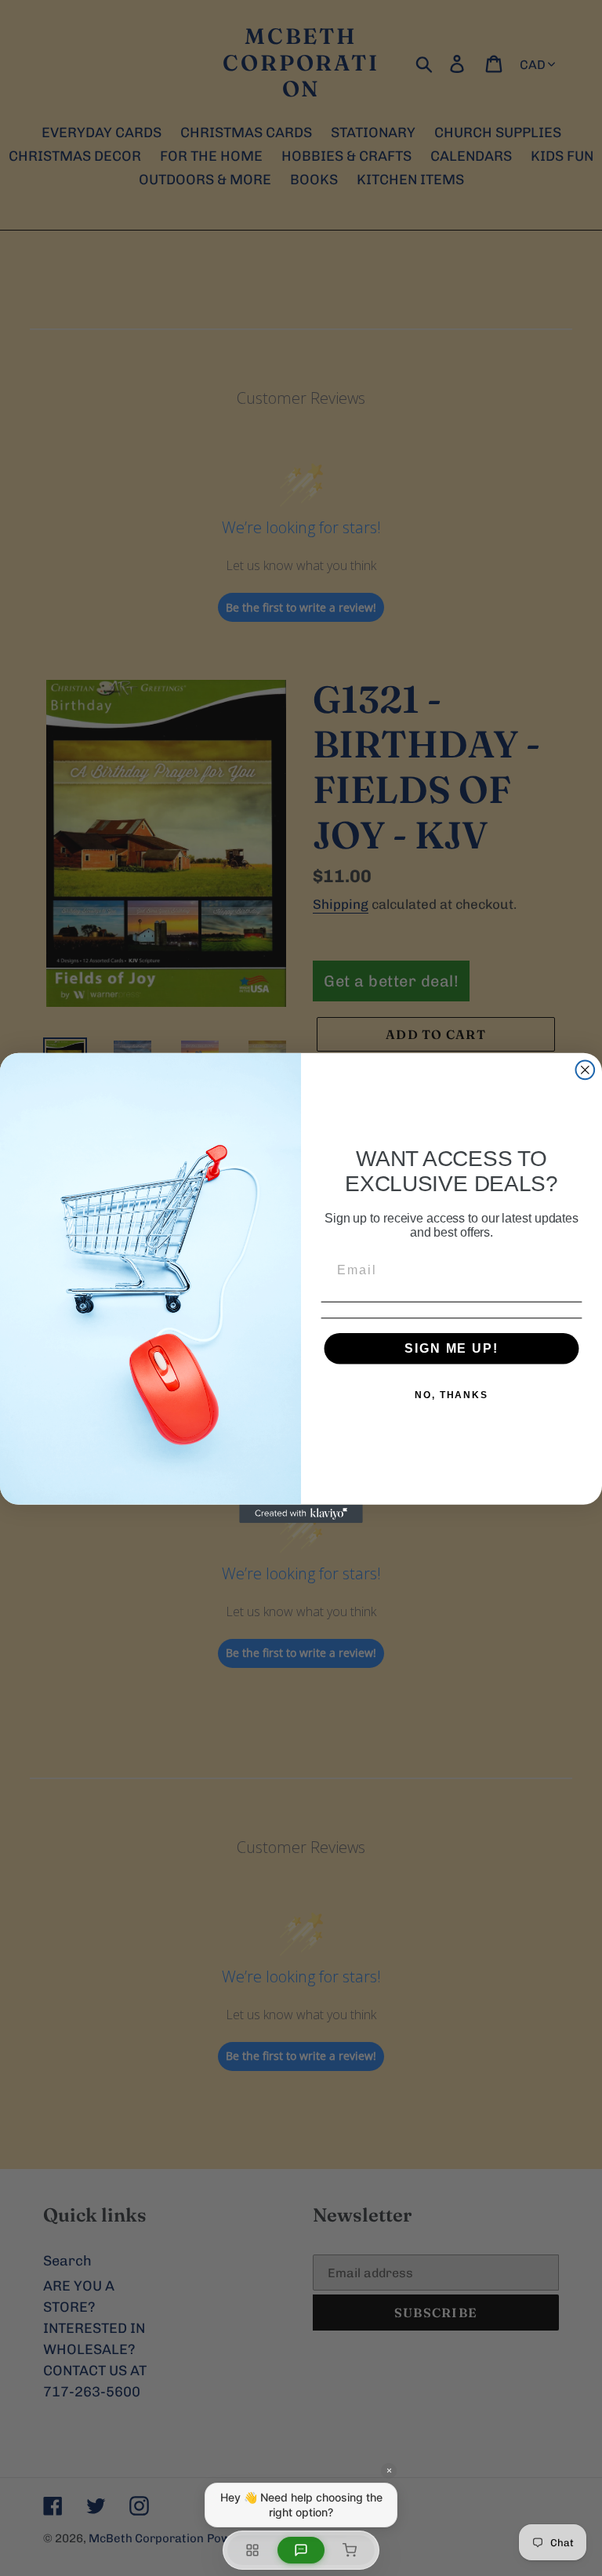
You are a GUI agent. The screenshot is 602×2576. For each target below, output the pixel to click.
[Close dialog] (586, 1070)
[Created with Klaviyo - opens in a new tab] (301, 1514)
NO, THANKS (451, 1395)
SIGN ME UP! (451, 1348)
